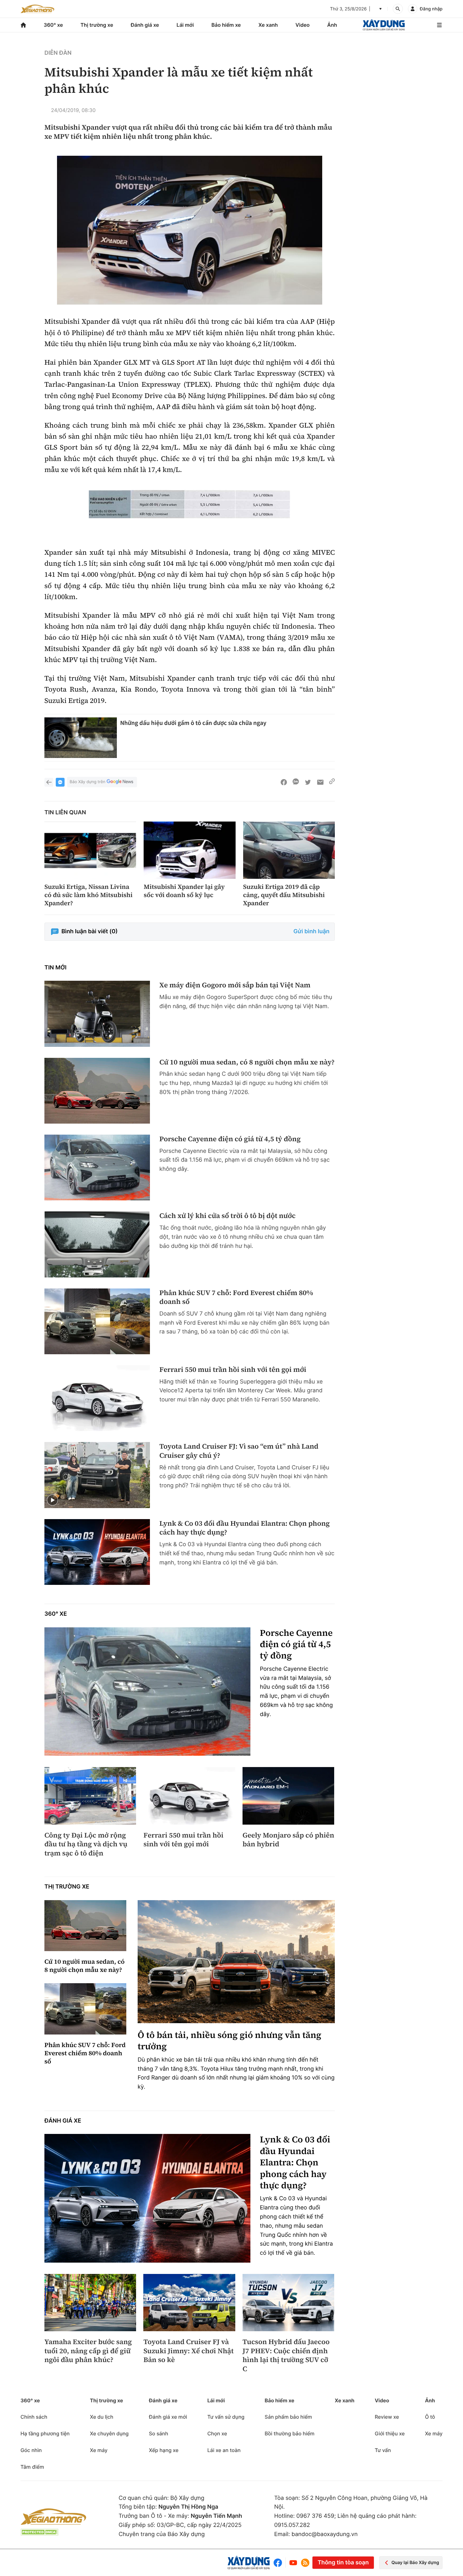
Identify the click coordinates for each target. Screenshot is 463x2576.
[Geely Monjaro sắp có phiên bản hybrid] (288, 1796)
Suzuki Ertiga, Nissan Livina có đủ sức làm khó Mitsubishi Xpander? (89, 895)
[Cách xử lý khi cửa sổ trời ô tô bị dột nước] (97, 1244)
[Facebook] (279, 2563)
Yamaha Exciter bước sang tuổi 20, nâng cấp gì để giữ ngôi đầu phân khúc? (88, 2351)
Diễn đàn (58, 53)
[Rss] (305, 2563)
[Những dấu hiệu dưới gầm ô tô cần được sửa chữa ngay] (81, 738)
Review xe (387, 2417)
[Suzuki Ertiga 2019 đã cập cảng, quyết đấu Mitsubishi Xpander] (289, 850)
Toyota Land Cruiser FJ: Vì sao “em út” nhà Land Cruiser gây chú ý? (239, 1451)
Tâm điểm (32, 2467)
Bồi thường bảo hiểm (289, 2433)
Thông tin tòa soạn (343, 2563)
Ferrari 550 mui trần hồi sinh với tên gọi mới (233, 1370)
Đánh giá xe (145, 25)
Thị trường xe (97, 25)
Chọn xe (217, 2433)
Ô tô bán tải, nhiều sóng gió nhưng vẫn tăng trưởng (229, 2041)
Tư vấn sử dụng (226, 2417)
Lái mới (185, 25)
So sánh (159, 2433)
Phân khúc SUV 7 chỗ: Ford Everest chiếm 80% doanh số (236, 1297)
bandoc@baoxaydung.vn (325, 2534)
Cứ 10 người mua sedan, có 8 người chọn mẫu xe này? (247, 1062)
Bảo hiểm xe (226, 25)
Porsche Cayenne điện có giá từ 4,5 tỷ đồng (230, 1139)
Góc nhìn (31, 2450)
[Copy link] (332, 782)
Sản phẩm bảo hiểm (288, 2417)
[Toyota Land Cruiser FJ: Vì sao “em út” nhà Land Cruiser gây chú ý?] (97, 1475)
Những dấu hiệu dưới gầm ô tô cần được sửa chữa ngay (193, 723)
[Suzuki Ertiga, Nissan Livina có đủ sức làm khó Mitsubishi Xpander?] (90, 850)
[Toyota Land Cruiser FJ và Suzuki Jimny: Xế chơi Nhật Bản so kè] (189, 2303)
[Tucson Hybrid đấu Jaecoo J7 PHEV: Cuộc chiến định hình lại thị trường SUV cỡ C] (288, 2303)
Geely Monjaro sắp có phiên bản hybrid (288, 1840)
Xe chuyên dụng (109, 2433)
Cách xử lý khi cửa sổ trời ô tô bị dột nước (227, 1216)
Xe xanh (268, 25)
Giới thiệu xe (390, 2433)
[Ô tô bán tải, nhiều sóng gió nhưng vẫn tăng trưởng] (236, 1962)
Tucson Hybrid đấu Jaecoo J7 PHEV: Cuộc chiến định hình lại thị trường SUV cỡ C (286, 2355)
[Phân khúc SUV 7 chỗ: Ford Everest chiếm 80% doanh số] (97, 1321)
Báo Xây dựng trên (87, 782)
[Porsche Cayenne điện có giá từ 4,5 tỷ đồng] (97, 1167)
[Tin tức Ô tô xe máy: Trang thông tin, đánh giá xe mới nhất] (37, 9)
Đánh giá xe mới (168, 2417)
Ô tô (430, 2417)
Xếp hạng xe (164, 2450)
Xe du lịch (101, 2417)
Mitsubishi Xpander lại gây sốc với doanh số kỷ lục (184, 891)
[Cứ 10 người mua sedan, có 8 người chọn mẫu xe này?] (97, 1091)
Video (303, 25)
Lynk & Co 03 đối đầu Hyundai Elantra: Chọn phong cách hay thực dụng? (245, 1528)
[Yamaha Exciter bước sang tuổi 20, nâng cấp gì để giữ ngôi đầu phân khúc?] (90, 2303)
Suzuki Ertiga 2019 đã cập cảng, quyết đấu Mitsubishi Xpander (284, 895)
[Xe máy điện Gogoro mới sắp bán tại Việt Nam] (97, 1014)
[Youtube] (293, 2563)
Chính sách (34, 2417)
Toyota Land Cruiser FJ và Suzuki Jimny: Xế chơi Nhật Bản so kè (188, 2351)
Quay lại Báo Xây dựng (415, 2563)
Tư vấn (383, 2450)
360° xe (53, 25)
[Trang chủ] (23, 25)
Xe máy (99, 2450)
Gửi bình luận (312, 932)
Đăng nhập (431, 9)
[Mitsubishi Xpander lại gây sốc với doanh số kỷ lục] (189, 850)
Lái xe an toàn (224, 2450)
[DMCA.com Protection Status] (39, 2532)
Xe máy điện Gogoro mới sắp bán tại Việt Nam (235, 985)
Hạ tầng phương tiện (45, 2433)
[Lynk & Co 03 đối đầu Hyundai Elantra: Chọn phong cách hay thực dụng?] (97, 1552)
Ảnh (332, 25)
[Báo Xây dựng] (384, 25)
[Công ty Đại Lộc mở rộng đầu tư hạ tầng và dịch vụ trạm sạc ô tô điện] (90, 1796)
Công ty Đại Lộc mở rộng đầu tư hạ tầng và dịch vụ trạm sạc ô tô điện (86, 1844)
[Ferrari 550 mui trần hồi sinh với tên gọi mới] (97, 1398)
